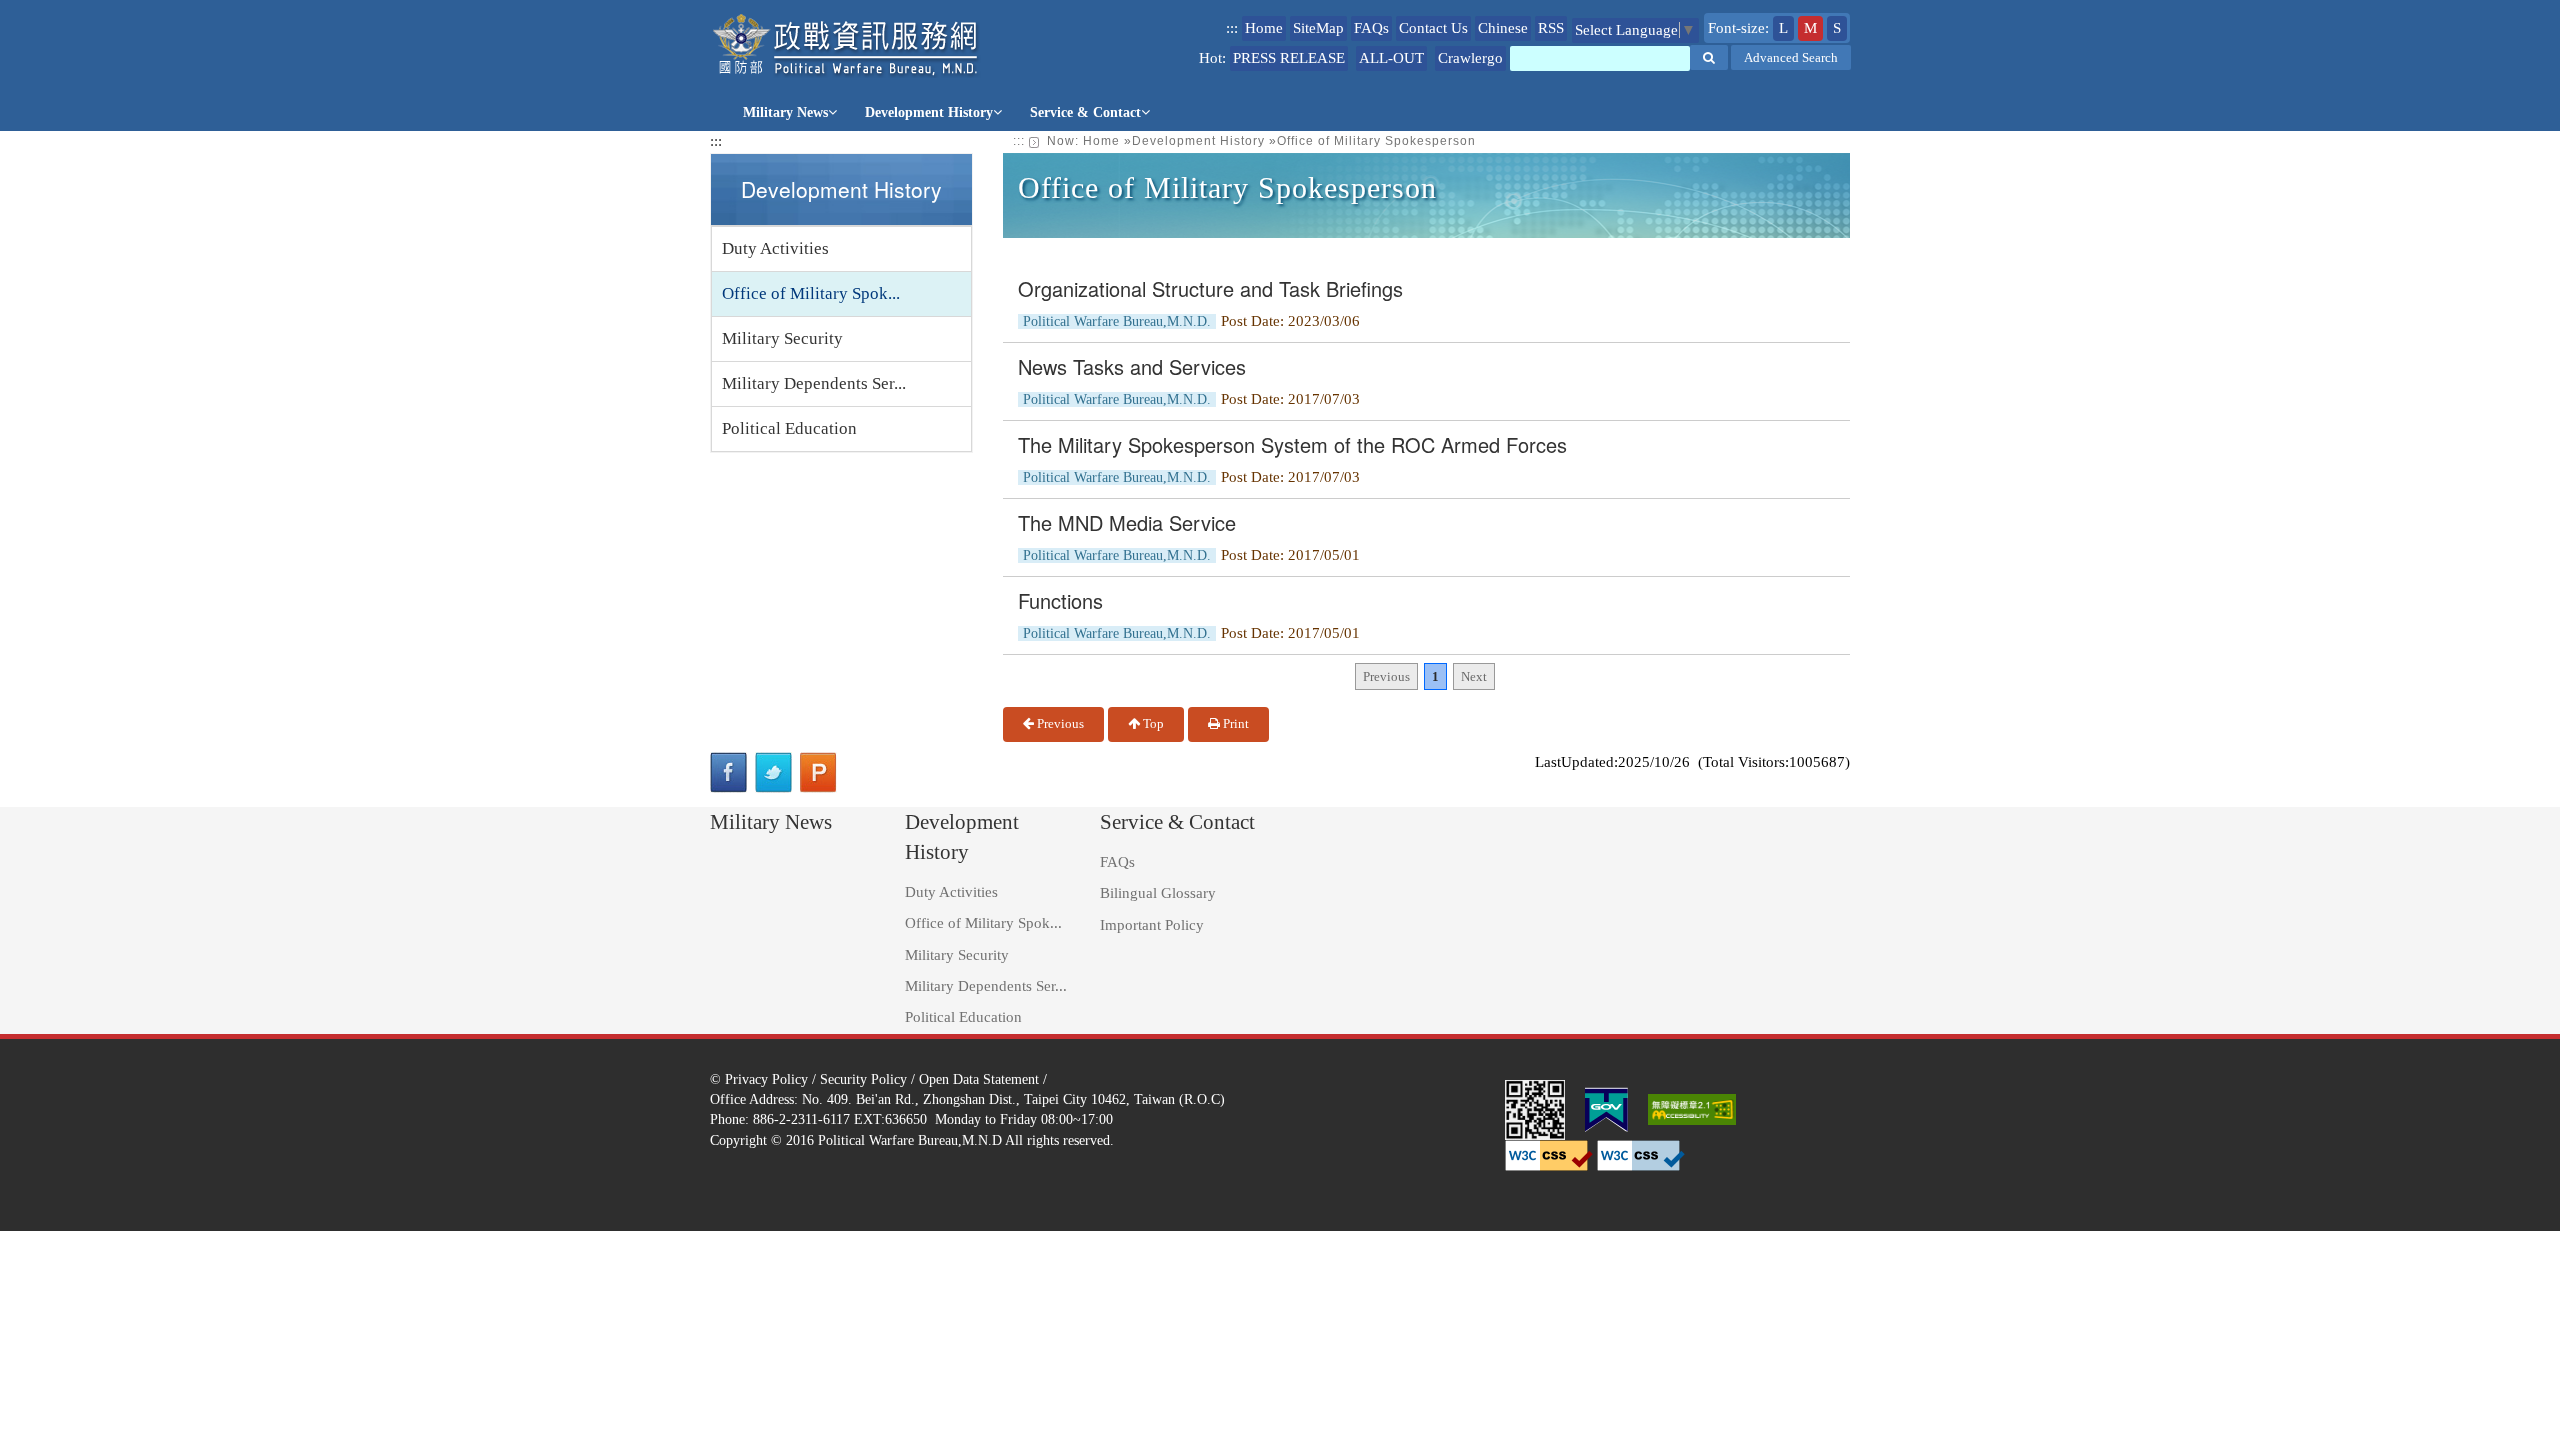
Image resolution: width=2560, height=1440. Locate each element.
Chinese (1503, 28)
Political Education (789, 428)
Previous (1059, 723)
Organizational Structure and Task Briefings (1210, 288)
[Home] (846, 45)
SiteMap (1318, 28)
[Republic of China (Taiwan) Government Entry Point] (1606, 1108)
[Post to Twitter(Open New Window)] (773, 772)
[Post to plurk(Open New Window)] (818, 772)
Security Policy (863, 1079)
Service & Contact (1085, 112)
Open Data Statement (979, 1079)
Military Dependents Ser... (814, 383)
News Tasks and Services (1132, 366)
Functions (1060, 600)
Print (1234, 723)
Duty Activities (775, 248)
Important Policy (1152, 925)
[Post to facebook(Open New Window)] (728, 772)
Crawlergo (1470, 58)
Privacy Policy (766, 1079)
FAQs (1371, 28)
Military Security (782, 338)
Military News (785, 112)
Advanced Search (1791, 57)
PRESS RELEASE (1289, 58)
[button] (1709, 57)
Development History (929, 112)
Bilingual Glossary (1158, 893)
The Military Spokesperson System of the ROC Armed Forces (1292, 444)
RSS (1551, 28)
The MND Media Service (1127, 522)
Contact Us (1433, 28)
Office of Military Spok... (811, 293)
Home (1264, 28)
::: (1232, 28)
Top (1152, 723)
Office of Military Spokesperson (1376, 141)
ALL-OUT (1391, 58)
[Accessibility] (1692, 1108)
